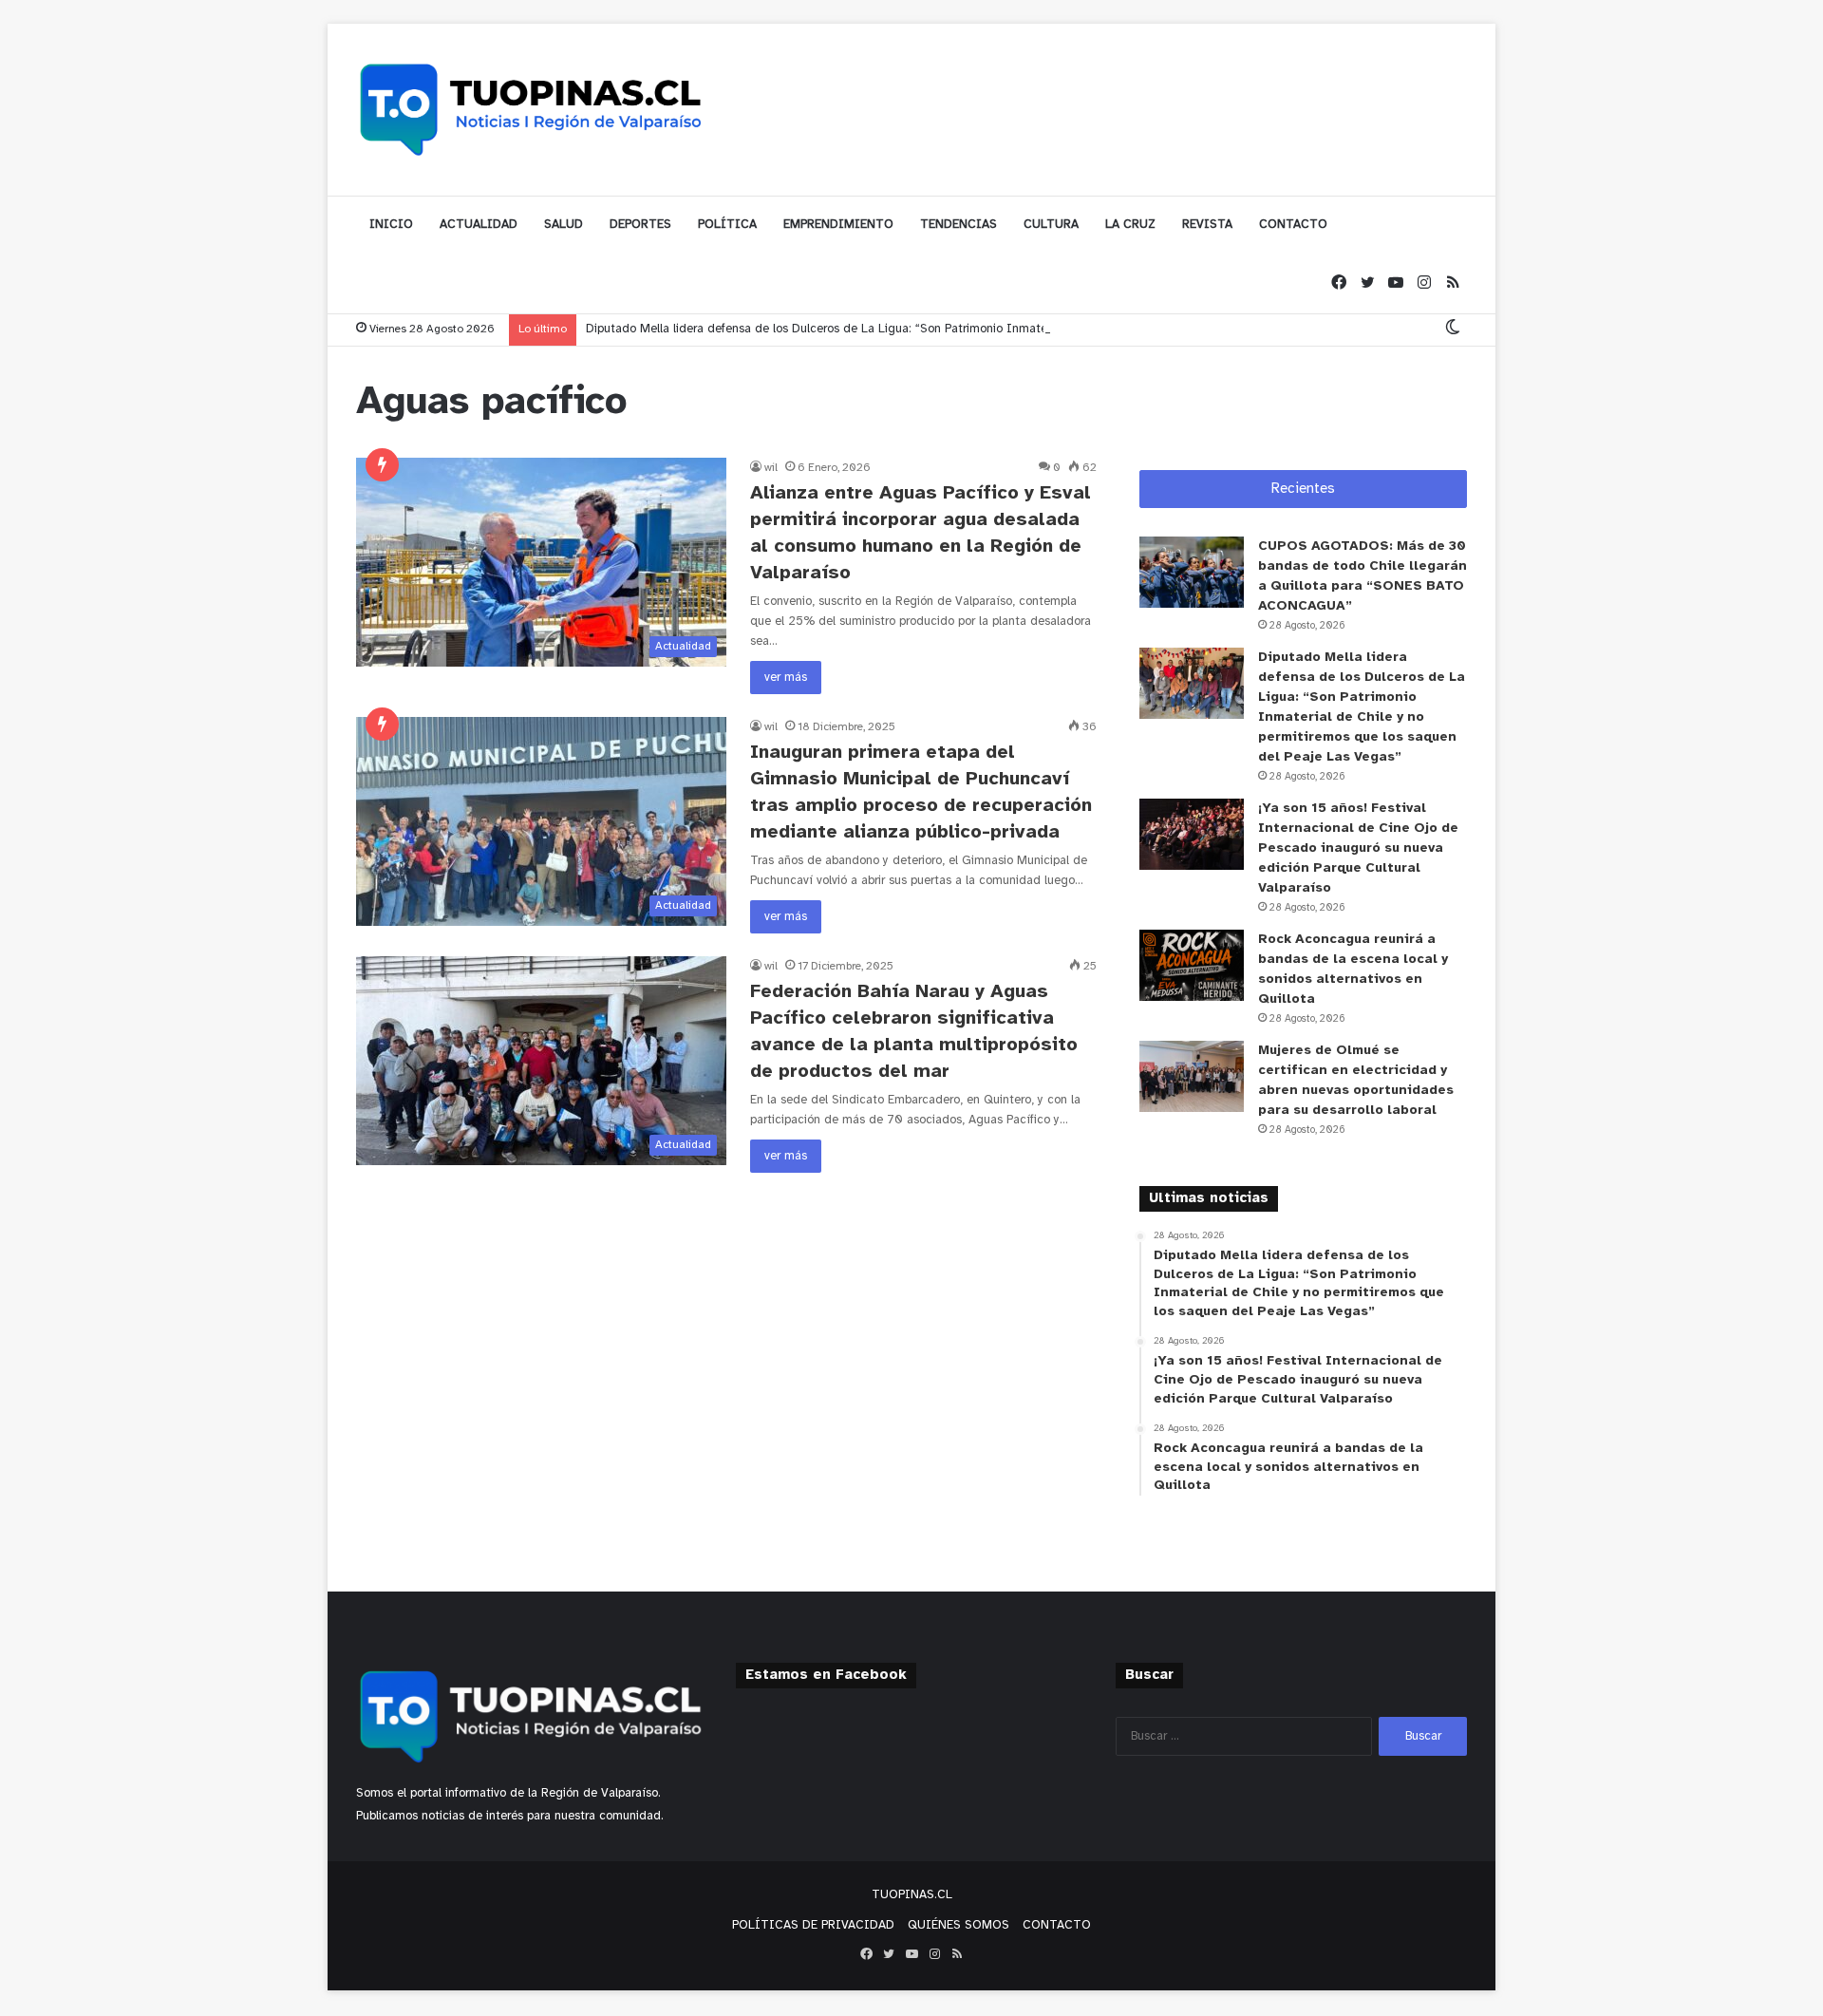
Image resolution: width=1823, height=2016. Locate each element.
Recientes (1303, 489)
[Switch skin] (1453, 329)
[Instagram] (1424, 283)
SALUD (564, 225)
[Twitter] (1367, 283)
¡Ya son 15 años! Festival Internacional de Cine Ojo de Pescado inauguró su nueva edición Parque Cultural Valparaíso (1358, 848)
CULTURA (1051, 225)
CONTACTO (1293, 225)
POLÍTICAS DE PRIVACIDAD (813, 1925)
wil (771, 468)
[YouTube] (1396, 283)
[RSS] (1453, 283)
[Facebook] (1339, 283)
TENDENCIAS (958, 225)
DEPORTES (640, 225)
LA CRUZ (1130, 225)
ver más (786, 678)
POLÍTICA (727, 225)
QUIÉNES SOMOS (958, 1925)
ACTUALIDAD (479, 225)
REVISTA (1207, 225)
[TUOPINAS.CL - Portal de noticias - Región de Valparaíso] (532, 109)
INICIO (391, 225)
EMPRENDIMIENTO (838, 225)
